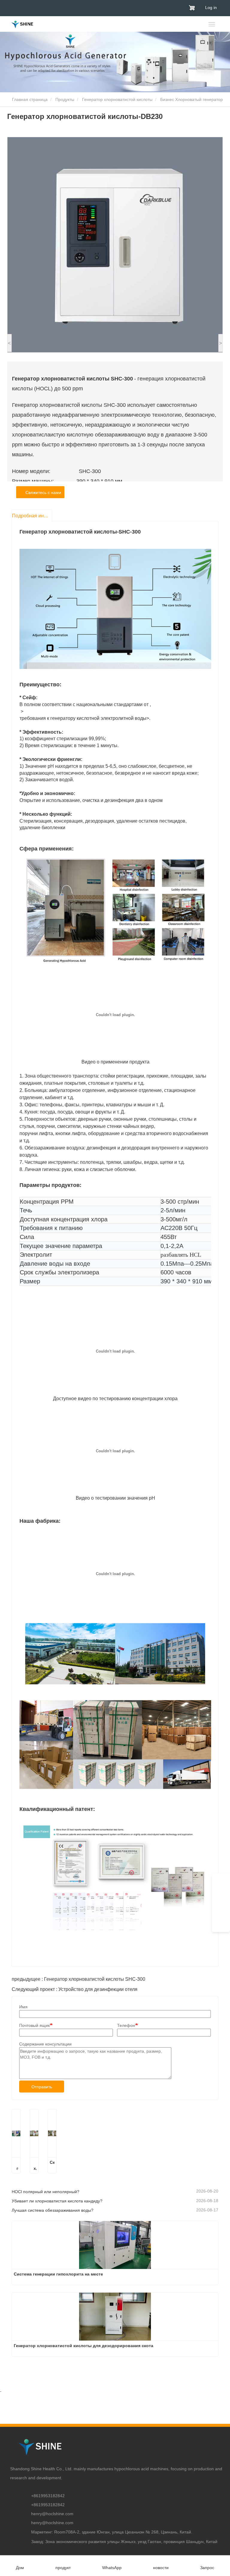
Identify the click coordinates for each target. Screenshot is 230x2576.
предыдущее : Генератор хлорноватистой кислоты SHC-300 (78, 1979)
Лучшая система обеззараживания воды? (53, 2210)
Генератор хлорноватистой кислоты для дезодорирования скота (34, 2166)
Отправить (42, 2087)
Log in (211, 7)
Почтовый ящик (34, 2025)
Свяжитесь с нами (42, 492)
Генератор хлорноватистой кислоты (117, 99)
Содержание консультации (45, 2044)
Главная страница (29, 99)
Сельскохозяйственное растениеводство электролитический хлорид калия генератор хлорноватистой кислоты (52, 2166)
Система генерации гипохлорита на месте (16, 2166)
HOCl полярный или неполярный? (46, 2192)
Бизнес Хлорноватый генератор (192, 99)
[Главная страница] (22, 24)
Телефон (126, 2025)
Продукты (65, 99)
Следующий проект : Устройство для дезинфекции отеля (75, 1989)
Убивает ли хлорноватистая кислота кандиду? (57, 2201)
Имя (23, 2007)
